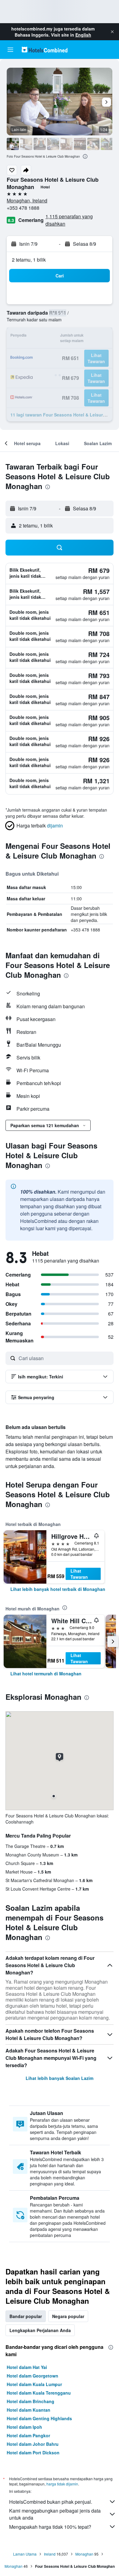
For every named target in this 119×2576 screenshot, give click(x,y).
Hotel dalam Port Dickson (33, 2453)
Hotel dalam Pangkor (28, 2435)
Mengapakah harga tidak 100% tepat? (50, 2527)
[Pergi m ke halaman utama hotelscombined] (45, 50)
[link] (58, 1589)
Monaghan (84, 2554)
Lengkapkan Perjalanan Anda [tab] (40, 2330)
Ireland (50, 2554)
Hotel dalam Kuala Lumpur (34, 2384)
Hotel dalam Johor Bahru (33, 2444)
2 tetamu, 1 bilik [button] (29, 260)
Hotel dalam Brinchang (31, 2401)
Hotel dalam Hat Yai (27, 2367)
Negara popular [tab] (68, 2316)
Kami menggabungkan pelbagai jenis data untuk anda (55, 2514)
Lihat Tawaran (79, 1574)
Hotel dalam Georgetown (32, 2376)
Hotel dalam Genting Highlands (39, 2418)
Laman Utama (25, 2554)
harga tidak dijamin (62, 2484)
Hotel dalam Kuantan (29, 2410)
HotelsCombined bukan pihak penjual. (51, 2502)
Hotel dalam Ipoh (24, 2427)
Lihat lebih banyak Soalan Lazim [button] (60, 2078)
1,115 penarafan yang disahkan (69, 220)
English (83, 35)
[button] (112, 32)
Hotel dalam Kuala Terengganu (39, 2393)
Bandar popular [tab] (26, 2316)
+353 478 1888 (23, 208)
